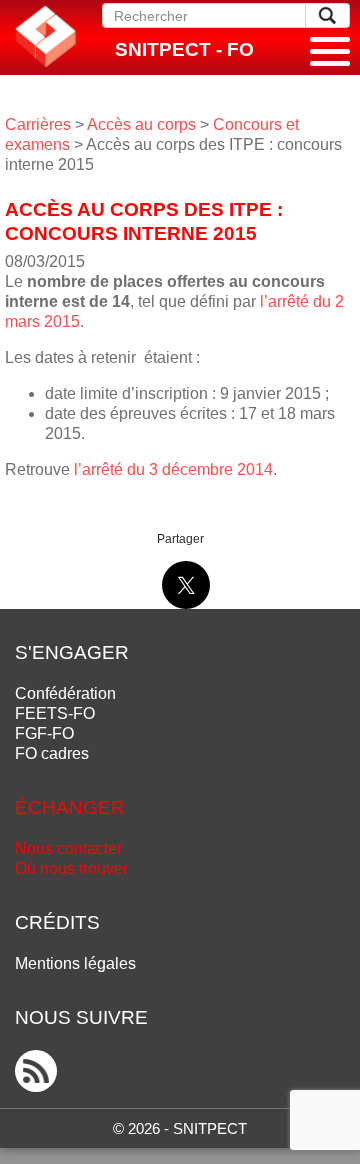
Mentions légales (75, 963)
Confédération (65, 693)
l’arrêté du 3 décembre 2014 (173, 469)
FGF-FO (44, 733)
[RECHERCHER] (327, 15)
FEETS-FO (55, 713)
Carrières (38, 124)
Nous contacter (68, 848)
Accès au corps (141, 124)
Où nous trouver (71, 868)
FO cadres (52, 753)
